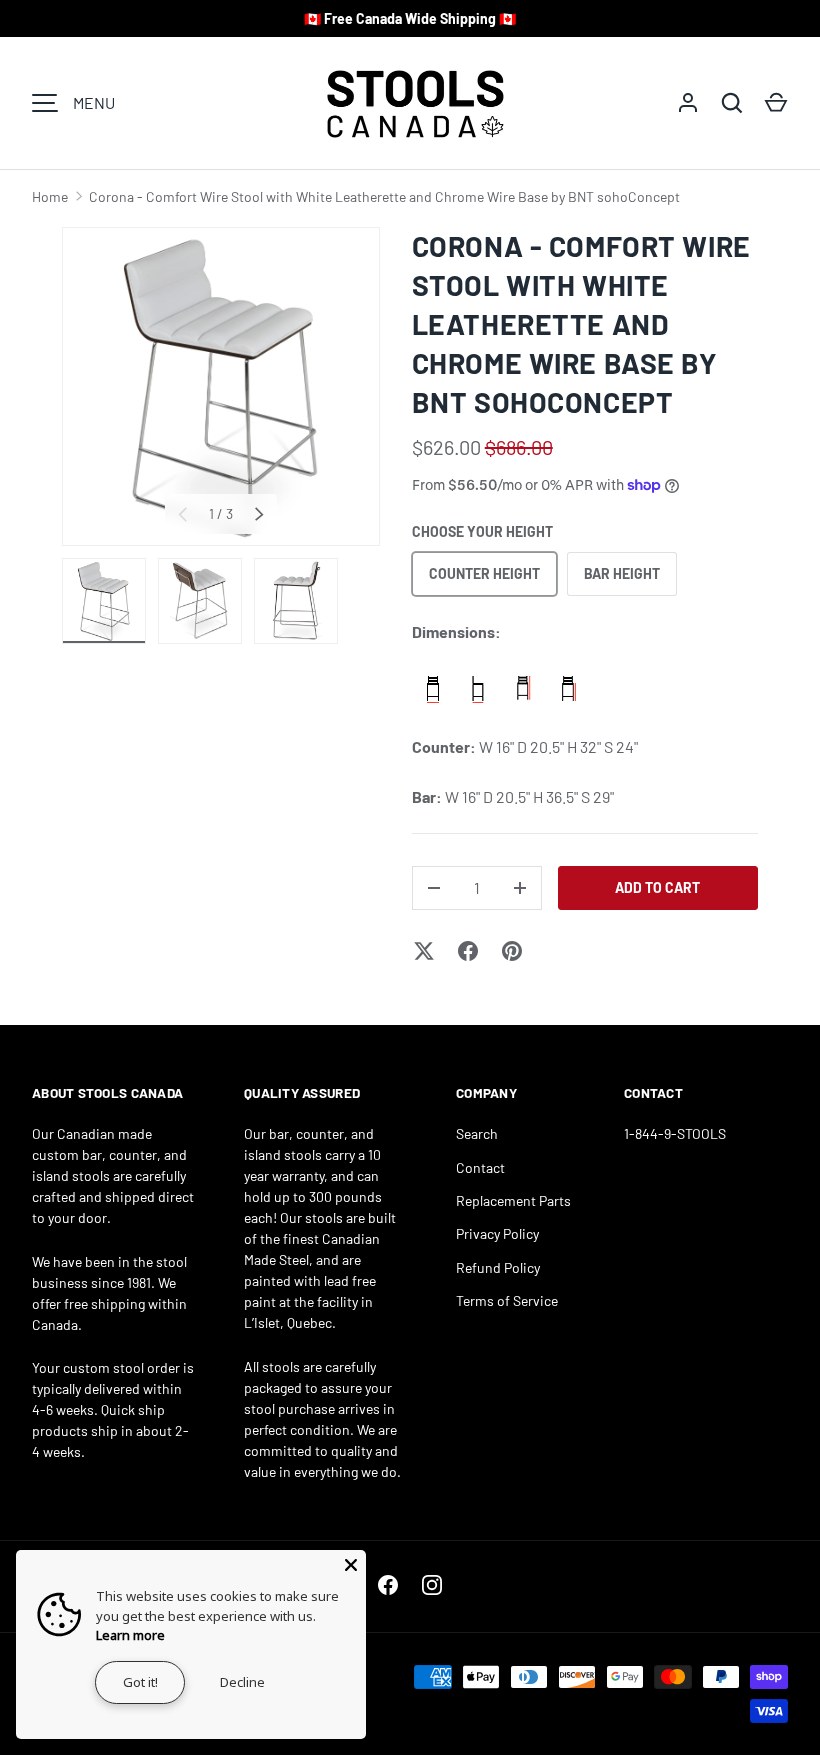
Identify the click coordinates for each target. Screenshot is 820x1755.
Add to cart (657, 887)
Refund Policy (498, 1267)
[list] (221, 387)
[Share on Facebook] (468, 951)
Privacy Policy (497, 1233)
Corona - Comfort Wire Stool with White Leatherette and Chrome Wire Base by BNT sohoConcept (384, 196)
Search (477, 1133)
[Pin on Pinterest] (512, 951)
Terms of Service (507, 1300)
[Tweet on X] (424, 951)
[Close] (351, 1565)
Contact (480, 1167)
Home (50, 196)
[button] (776, 103)
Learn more (130, 1635)
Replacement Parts (513, 1200)
